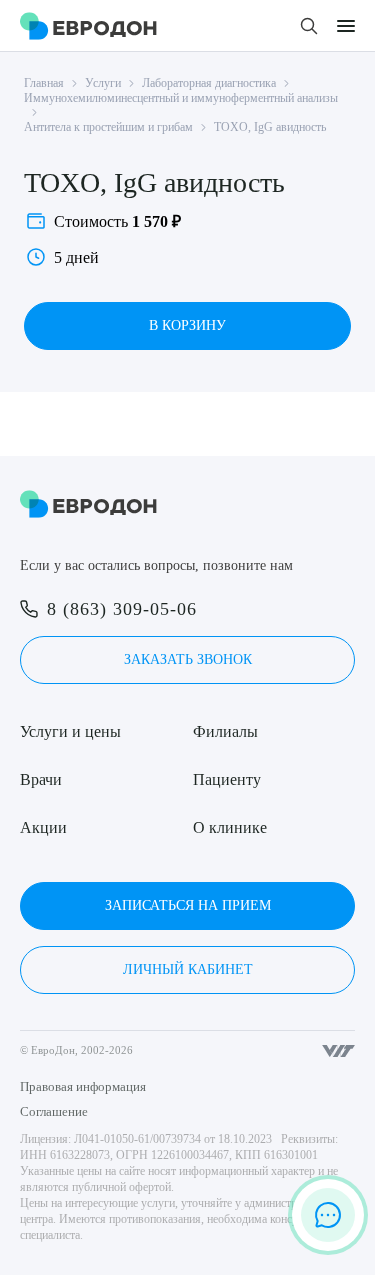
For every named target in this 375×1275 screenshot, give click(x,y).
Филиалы (225, 731)
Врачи (41, 779)
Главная (44, 83)
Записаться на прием (188, 905)
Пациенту (227, 779)
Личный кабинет (188, 969)
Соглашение (54, 1111)
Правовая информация (83, 1086)
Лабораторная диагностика (209, 83)
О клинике (230, 827)
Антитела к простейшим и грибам (108, 127)
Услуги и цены (70, 731)
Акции (43, 827)
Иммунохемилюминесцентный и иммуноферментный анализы (181, 98)
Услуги (103, 83)
